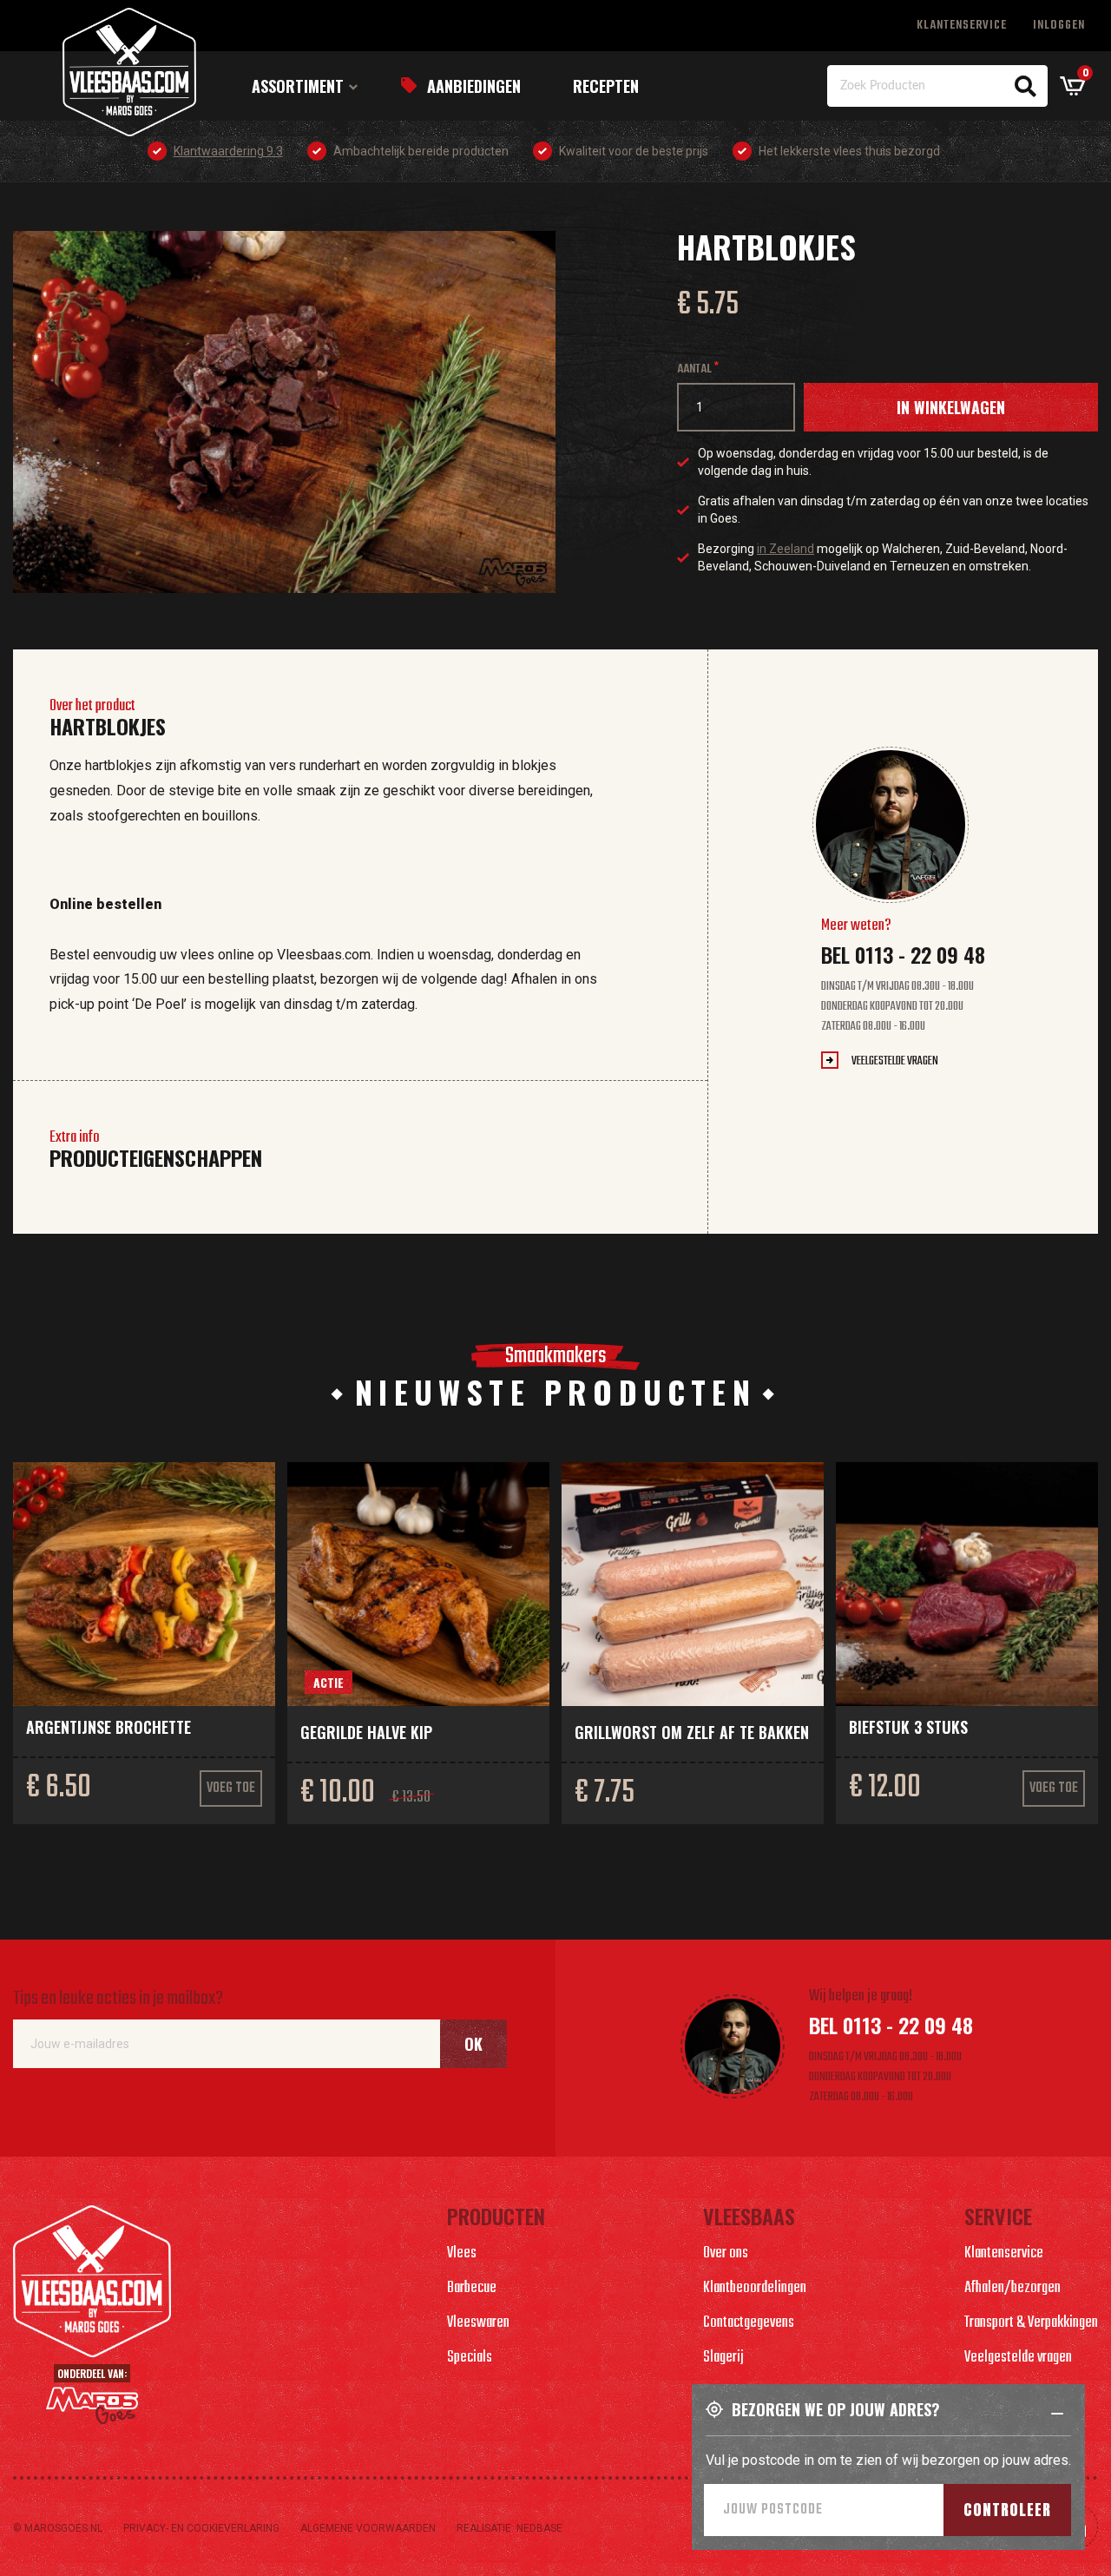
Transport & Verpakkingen (1031, 2323)
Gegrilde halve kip (366, 1732)
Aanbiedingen (474, 86)
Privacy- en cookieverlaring (201, 2528)
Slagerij (723, 2358)
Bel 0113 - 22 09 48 (903, 954)
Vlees (462, 2253)
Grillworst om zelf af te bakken (692, 1732)
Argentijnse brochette (108, 1727)
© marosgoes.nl (58, 2528)
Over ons (726, 2253)
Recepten (606, 86)
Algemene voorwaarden (368, 2528)
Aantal (694, 369)
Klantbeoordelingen (755, 2288)
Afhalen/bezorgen (1012, 2288)
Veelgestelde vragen (895, 1061)
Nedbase (539, 2528)
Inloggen (1059, 26)
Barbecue (472, 2288)
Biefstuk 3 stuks (908, 1727)
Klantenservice (962, 26)
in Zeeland (786, 549)
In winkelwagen (951, 407)
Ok (473, 2044)
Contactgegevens (749, 2323)
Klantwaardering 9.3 (228, 151)
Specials (470, 2358)
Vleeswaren (478, 2323)
